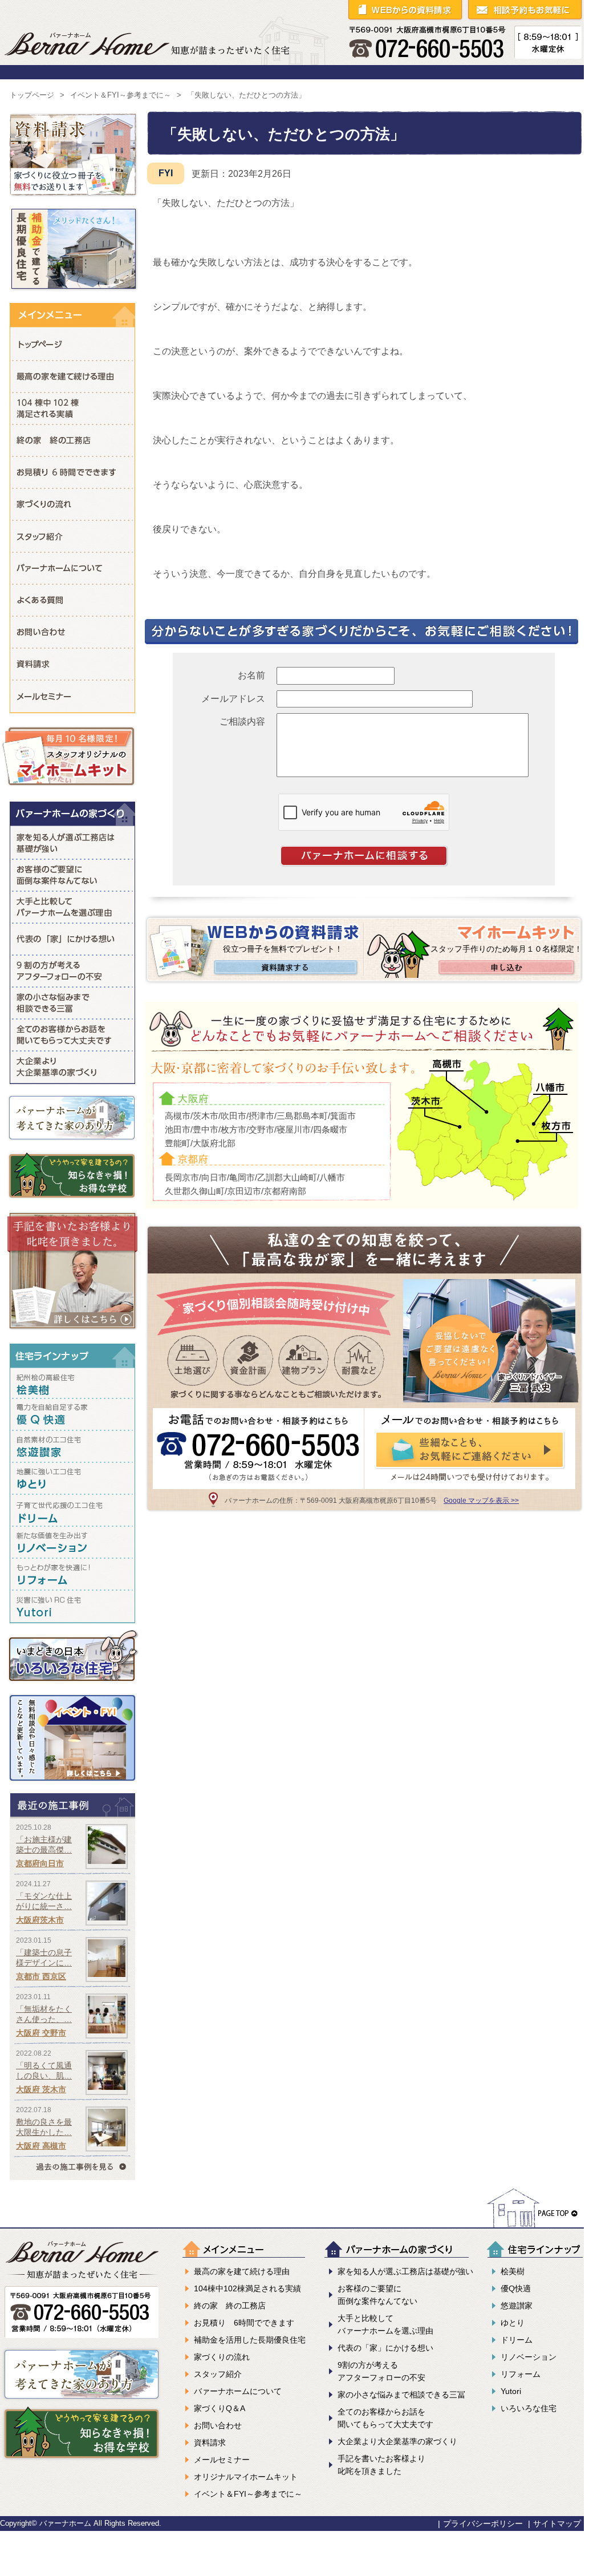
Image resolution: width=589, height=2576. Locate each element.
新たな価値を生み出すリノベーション (72, 1544)
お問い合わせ (72, 632)
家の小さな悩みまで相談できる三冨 (72, 1002)
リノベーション (529, 2357)
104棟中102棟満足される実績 (72, 408)
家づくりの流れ (72, 504)
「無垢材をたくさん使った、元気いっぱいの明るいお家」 (72, 2016)
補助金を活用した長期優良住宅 (250, 2340)
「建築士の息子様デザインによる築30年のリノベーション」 (72, 1960)
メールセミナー (72, 696)
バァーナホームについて (72, 568)
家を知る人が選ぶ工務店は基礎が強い (72, 842)
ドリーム (517, 2340)
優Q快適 (516, 2288)
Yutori (511, 2391)
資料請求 (72, 664)
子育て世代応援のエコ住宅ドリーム (72, 1513)
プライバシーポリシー (483, 2524)
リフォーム (521, 2374)
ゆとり (513, 2323)
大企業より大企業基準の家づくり (72, 1067)
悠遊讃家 (517, 2306)
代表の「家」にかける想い (72, 939)
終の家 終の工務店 (72, 440)
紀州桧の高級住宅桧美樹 (72, 1384)
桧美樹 (513, 2271)
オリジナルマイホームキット (246, 2477)
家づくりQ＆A (72, 600)
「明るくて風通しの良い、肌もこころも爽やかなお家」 (72, 2072)
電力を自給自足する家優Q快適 (72, 1417)
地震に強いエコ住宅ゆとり (72, 1481)
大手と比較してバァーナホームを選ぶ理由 (72, 907)
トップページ (32, 95)
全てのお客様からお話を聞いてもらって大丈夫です (72, 1034)
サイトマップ (557, 2524)
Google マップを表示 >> (481, 1501)
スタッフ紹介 (72, 536)
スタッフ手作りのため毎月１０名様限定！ (506, 949)
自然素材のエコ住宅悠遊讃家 (72, 1449)
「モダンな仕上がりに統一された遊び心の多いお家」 (72, 1903)
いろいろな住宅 (529, 2408)
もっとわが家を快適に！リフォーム (72, 1576)
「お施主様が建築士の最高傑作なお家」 (72, 1847)
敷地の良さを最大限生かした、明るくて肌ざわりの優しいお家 (72, 2129)
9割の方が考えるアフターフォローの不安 (72, 970)
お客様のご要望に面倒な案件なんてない (72, 875)
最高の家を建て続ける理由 (72, 376)
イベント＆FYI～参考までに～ (121, 95)
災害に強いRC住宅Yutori (72, 1609)
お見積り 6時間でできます (72, 472)
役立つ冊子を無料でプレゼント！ (283, 949)
